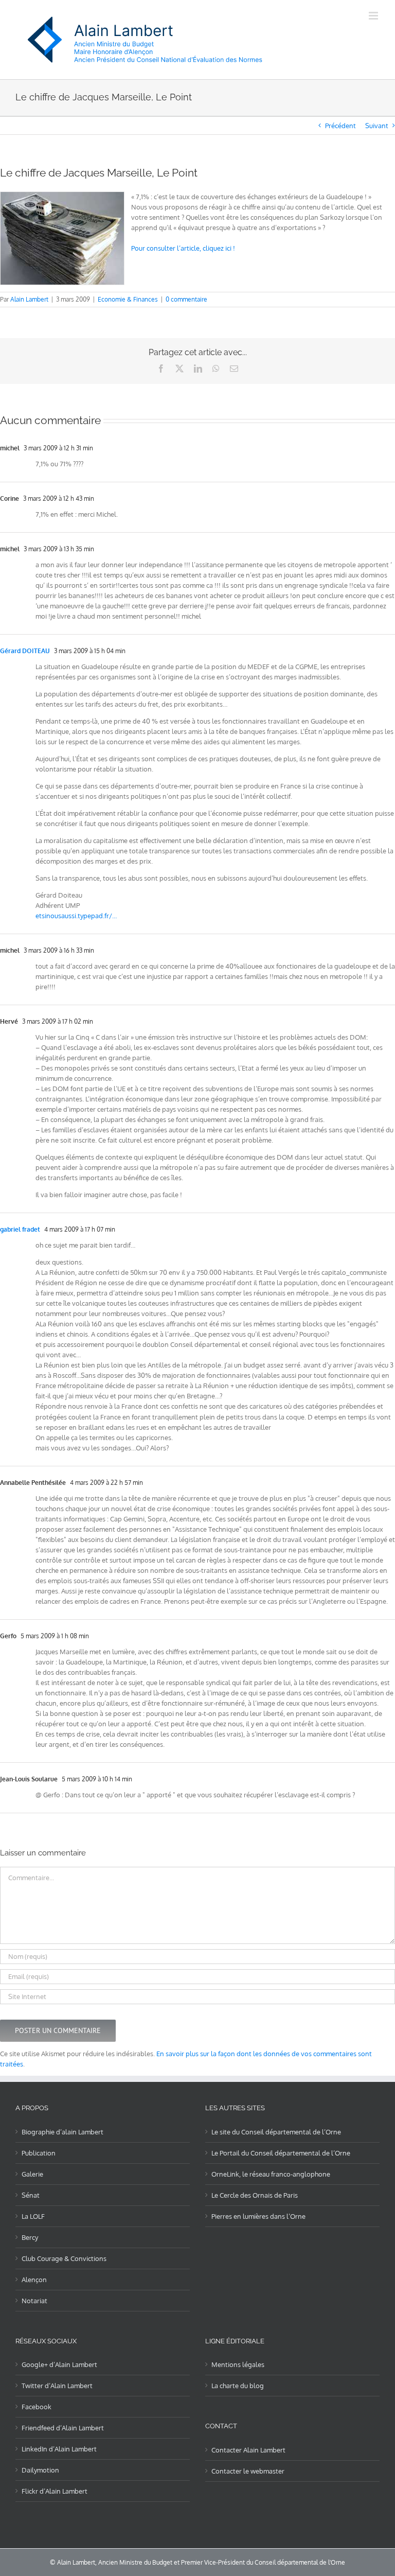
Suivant (377, 126)
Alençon (34, 2280)
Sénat (31, 2195)
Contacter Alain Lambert (248, 2450)
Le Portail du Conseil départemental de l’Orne (281, 2153)
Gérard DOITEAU (25, 651)
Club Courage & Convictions (64, 2258)
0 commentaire (186, 299)
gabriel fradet (20, 1229)
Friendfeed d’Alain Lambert (63, 2428)
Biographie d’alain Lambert (62, 2132)
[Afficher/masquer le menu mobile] (374, 16)
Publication (39, 2153)
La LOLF (33, 2216)
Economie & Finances (128, 299)
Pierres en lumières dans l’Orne (258, 2216)
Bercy (30, 2237)
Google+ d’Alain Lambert (59, 2364)
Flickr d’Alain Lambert (55, 2491)
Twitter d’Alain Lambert (57, 2386)
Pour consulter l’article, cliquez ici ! (183, 248)
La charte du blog (238, 2386)
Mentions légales (238, 2364)
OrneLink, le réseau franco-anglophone (271, 2174)
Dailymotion (40, 2470)
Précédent (340, 126)
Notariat (34, 2301)
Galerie (32, 2174)
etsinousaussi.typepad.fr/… (76, 916)
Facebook (37, 2407)
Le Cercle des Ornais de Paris (255, 2195)
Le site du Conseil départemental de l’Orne (276, 2132)
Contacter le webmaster (248, 2471)
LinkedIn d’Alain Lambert (59, 2449)
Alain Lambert (29, 299)
